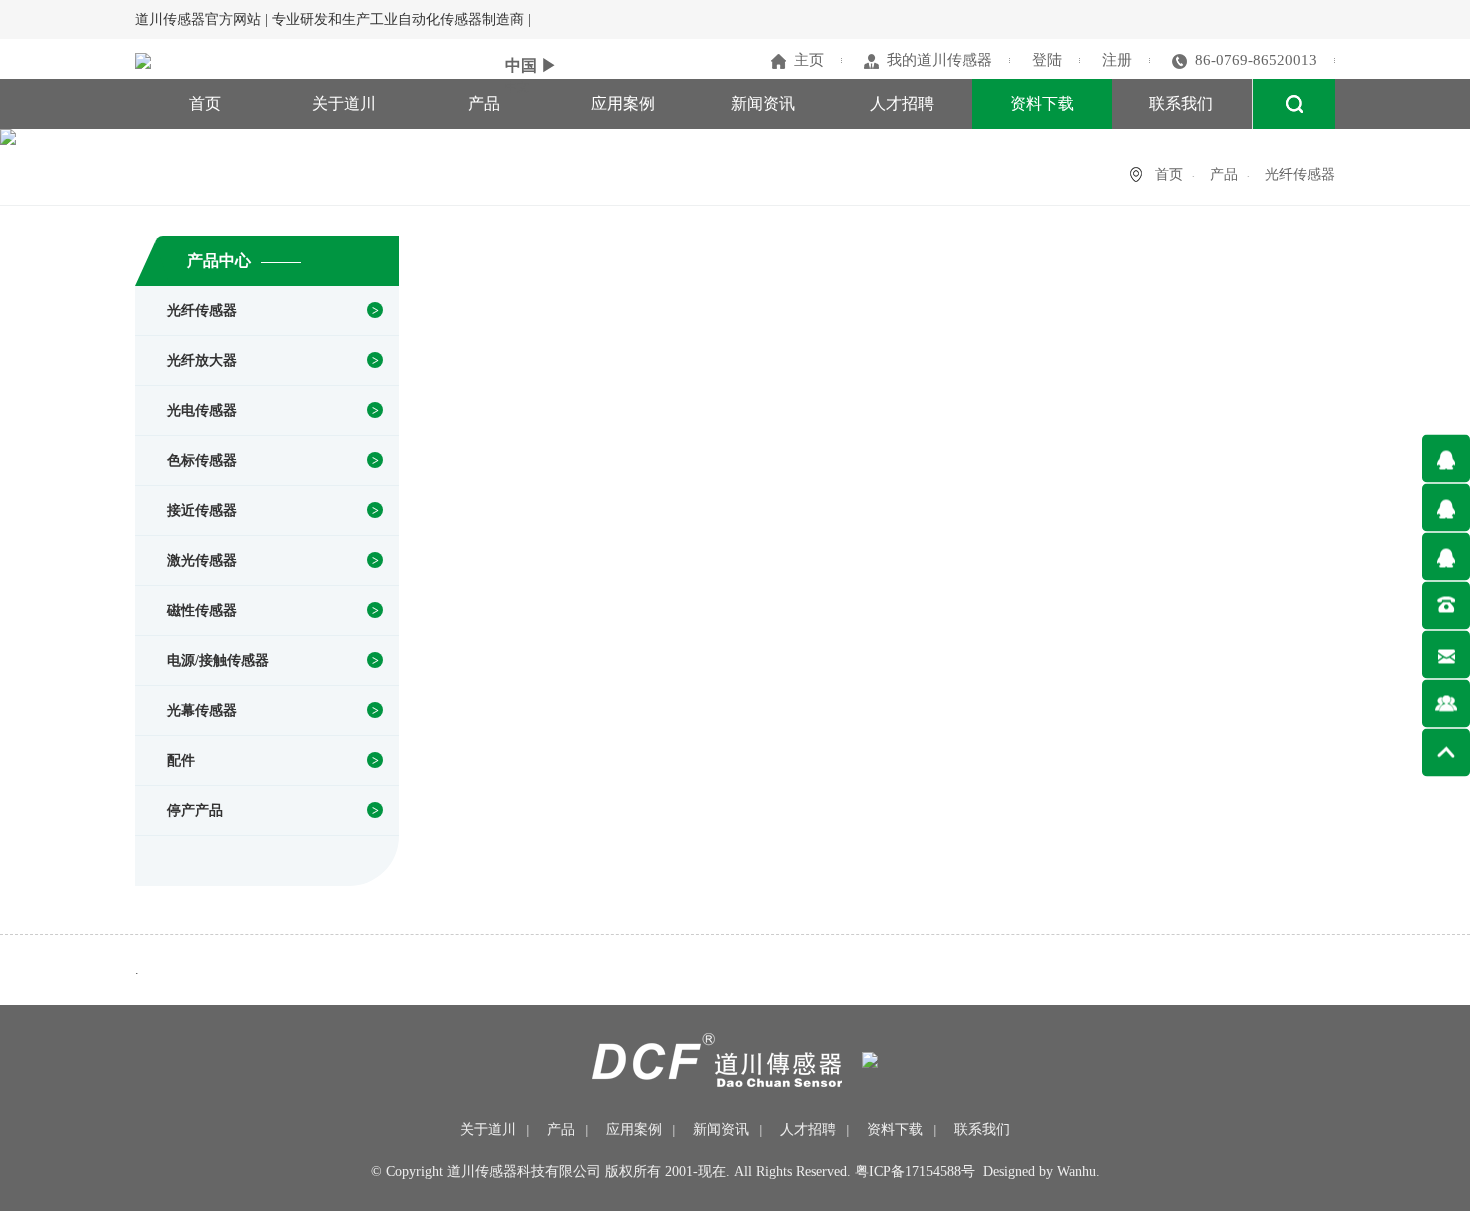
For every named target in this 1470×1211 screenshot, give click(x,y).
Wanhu (1076, 1171)
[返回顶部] (1446, 752)
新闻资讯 (763, 103)
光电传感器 (202, 410)
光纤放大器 (202, 360)
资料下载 (1042, 103)
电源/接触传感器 (218, 660)
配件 (181, 760)
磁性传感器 (202, 610)
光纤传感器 (202, 310)
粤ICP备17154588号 (915, 1171)
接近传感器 (202, 510)
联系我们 (1181, 103)
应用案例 (623, 103)
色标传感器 (202, 460)
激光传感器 (202, 560)
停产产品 (195, 810)
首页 (205, 103)
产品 (484, 103)
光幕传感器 (202, 710)
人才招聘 (902, 103)
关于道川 (344, 103)
